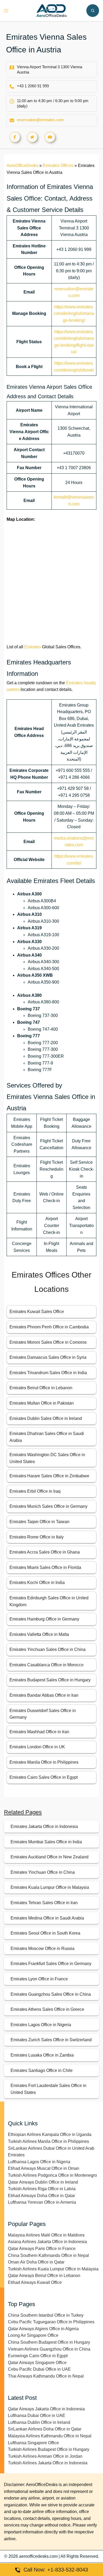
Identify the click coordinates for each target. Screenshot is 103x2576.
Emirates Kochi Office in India (37, 1583)
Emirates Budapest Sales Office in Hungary (50, 1680)
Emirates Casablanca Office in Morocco (46, 1665)
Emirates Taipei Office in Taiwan (39, 1522)
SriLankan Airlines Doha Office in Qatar (45, 2429)
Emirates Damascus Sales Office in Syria (48, 1357)
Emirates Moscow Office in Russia (43, 1948)
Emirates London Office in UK (37, 1747)
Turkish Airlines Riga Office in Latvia (42, 2189)
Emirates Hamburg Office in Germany (44, 1619)
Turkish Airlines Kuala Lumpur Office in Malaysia (53, 2269)
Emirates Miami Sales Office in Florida (45, 1567)
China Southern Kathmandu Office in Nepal (48, 2255)
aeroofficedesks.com (38, 2556)
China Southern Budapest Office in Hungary (49, 2342)
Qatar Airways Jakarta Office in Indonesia (46, 2409)
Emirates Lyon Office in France (39, 1979)
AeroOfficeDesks (22, 166)
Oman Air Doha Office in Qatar (36, 2262)
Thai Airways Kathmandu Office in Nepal (46, 2376)
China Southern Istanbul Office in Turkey (46, 2315)
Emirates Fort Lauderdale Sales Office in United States (48, 2089)
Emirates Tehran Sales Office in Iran (44, 1903)
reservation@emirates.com (40, 120)
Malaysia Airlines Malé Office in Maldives (46, 2235)
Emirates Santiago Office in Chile (42, 2070)
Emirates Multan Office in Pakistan (42, 1403)
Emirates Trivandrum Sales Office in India (48, 1373)
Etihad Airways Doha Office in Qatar (41, 2196)
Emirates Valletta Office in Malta (39, 1634)
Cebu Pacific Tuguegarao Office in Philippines (51, 2322)
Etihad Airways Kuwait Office (35, 2282)
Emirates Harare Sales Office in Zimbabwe (49, 1476)
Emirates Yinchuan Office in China (43, 1872)
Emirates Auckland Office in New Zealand (50, 1857)
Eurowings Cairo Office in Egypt (38, 2356)
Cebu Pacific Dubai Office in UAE (39, 2369)
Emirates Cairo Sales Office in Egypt (44, 1777)
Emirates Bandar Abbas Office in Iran (44, 1695)
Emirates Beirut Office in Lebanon (41, 1388)
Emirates (33, 647)
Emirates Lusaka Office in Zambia (42, 2055)
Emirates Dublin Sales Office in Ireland (46, 1418)
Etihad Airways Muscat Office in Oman (44, 2168)
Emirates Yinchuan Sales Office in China (48, 1649)
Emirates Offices (58, 166)
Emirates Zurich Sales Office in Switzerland (51, 2040)
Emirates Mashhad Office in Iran (39, 1732)
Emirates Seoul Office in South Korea (45, 1933)
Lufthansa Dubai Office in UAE (37, 2416)
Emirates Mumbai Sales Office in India (46, 1842)
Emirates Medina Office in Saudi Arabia (47, 1918)
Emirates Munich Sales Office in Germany (48, 1506)
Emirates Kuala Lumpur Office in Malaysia (50, 1887)
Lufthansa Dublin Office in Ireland (39, 2422)
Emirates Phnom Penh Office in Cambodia (49, 1327)
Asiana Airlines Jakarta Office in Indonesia (47, 2242)
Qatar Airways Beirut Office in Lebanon (44, 2276)
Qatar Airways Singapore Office (37, 2363)
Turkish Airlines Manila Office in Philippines (48, 2141)
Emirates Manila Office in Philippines (44, 1762)
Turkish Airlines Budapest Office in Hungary (49, 2449)
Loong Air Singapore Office (33, 2335)
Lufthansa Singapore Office (33, 2443)
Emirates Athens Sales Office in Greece (47, 2009)
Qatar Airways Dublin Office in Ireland (43, 2182)
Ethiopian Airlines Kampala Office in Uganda (50, 2134)
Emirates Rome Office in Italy (37, 1537)
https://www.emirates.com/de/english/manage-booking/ (74, 314)
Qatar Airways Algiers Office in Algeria (43, 2329)
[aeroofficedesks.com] (52, 10)
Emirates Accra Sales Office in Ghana (45, 1552)
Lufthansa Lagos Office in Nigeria (39, 2162)
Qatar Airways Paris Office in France (42, 2249)
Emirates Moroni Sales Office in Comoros (48, 1342)
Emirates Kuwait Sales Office (37, 1312)
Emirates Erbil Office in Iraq (35, 1491)
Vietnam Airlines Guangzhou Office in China (49, 2349)
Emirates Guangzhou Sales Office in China (51, 1994)
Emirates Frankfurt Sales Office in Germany (51, 1964)
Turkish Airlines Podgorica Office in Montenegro (52, 2175)
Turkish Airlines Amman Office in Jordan (45, 2456)
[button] (93, 11)
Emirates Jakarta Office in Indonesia (44, 1826)
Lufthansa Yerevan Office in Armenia (42, 2202)
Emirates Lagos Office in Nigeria (41, 2025)
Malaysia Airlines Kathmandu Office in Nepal (50, 2436)
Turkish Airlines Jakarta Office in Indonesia (48, 2463)
